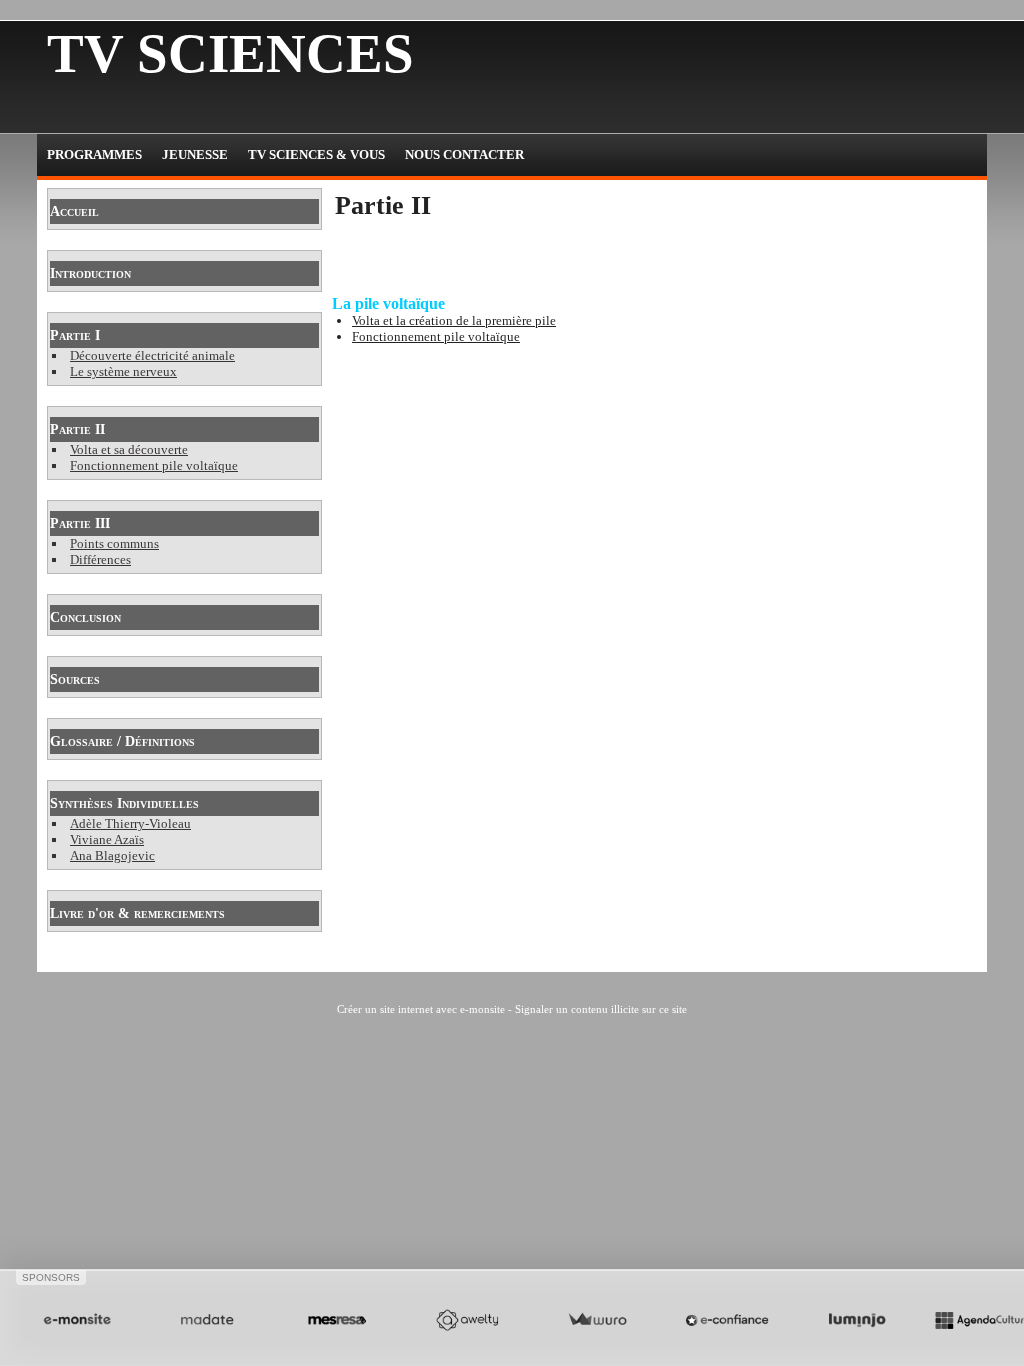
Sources (75, 679)
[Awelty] (467, 1320)
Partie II (77, 429)
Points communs (114, 543)
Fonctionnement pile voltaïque (154, 465)
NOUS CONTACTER (464, 154)
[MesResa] (337, 1320)
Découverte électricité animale (152, 355)
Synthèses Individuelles (124, 803)
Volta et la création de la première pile (454, 320)
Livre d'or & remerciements (137, 913)
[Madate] (207, 1320)
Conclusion (85, 617)
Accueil (74, 211)
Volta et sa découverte (129, 449)
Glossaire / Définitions (122, 741)
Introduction (90, 273)
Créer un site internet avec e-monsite (421, 1009)
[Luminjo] (857, 1320)
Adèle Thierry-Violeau (130, 823)
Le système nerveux (123, 371)
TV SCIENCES (230, 53)
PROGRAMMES (94, 154)
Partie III (80, 523)
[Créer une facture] (597, 1320)
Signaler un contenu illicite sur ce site (601, 1009)
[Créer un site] (77, 1320)
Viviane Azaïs (107, 839)
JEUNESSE (195, 154)
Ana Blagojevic (112, 855)
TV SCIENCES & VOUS (316, 154)
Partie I (75, 335)
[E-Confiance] (727, 1320)
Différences (100, 559)
